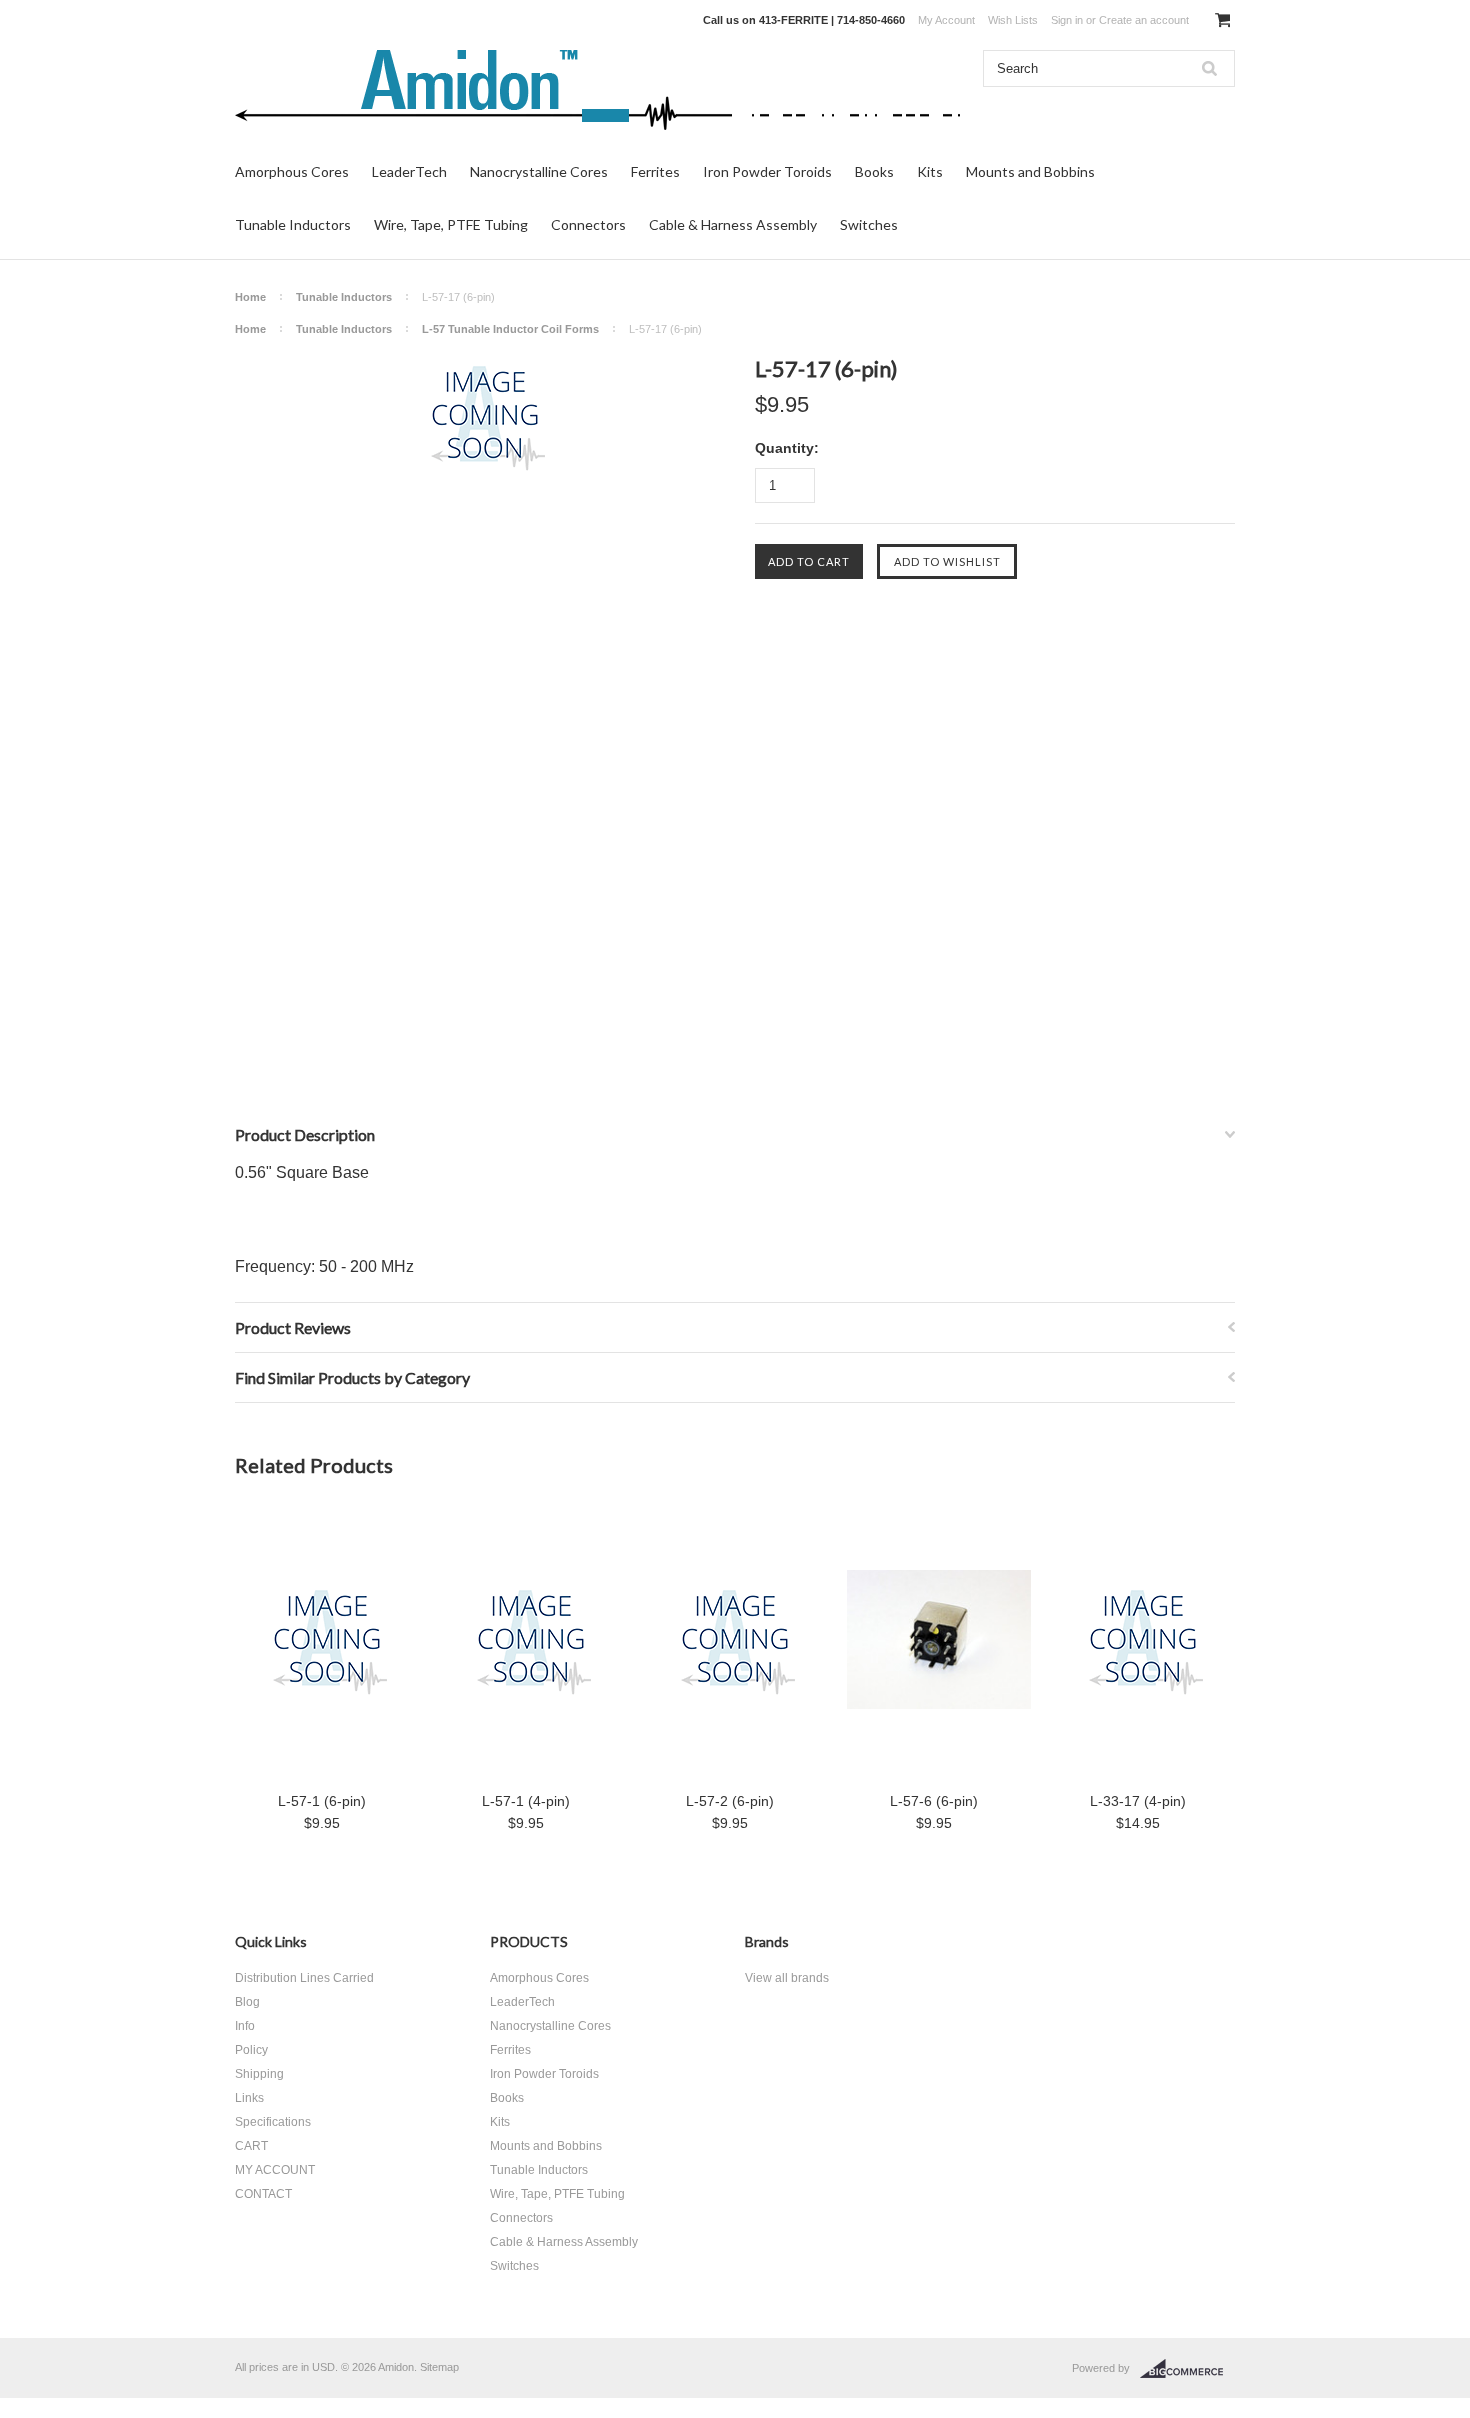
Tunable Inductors (293, 224)
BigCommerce (1187, 2369)
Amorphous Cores (292, 171)
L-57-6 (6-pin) (934, 1801)
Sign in (1067, 20)
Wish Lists (1013, 20)
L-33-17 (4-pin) (1138, 1801)
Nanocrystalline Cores (539, 171)
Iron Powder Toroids (767, 171)
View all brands (787, 1978)
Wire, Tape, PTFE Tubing (451, 224)
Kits (930, 171)
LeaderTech (409, 171)
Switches (869, 224)
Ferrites (655, 171)
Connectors (588, 224)
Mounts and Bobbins (1030, 171)
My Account (946, 20)
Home (250, 297)
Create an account (1144, 20)
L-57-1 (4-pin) (526, 1801)
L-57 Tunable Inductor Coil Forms (510, 329)
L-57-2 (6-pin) (730, 1801)
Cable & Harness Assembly (733, 224)
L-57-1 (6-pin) (322, 1801)
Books (874, 171)
